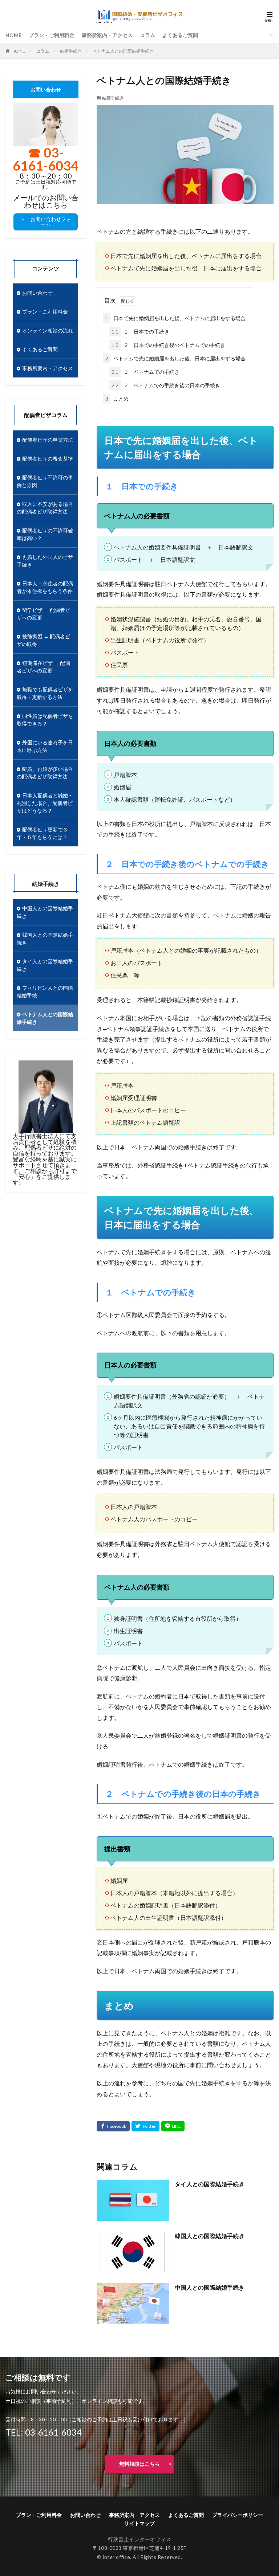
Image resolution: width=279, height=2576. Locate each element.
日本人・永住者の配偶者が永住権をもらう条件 (45, 587)
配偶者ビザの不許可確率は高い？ (45, 534)
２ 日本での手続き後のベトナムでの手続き (168, 345)
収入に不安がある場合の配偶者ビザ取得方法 (45, 508)
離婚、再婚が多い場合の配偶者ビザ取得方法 (45, 773)
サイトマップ (139, 2523)
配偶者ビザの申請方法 (48, 440)
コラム (147, 35)
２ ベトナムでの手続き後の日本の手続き (166, 385)
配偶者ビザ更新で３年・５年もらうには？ (42, 833)
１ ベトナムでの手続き (145, 372)
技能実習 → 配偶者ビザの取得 (43, 640)
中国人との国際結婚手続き (210, 2287)
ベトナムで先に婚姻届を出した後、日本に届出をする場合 (175, 358)
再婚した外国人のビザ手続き (45, 561)
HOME (13, 35)
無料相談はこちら (139, 2464)
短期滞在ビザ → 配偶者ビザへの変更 (43, 667)
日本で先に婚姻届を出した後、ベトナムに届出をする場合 (175, 318)
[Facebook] (113, 2126)
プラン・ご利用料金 (52, 35)
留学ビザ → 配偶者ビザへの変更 (43, 614)
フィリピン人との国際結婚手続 (45, 991)
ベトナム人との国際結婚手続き (123, 51)
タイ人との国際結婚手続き (210, 2184)
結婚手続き (71, 51)
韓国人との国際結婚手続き (210, 2236)
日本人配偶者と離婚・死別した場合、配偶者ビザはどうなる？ (45, 803)
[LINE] (173, 2126)
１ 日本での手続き (140, 332)
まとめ (117, 399)
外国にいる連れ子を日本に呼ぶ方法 (45, 746)
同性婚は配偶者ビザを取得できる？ (45, 720)
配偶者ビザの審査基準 (48, 459)
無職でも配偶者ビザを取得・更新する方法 (45, 693)
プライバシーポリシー (238, 2515)
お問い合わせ (37, 293)
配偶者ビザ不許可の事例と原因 (45, 481)
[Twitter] (145, 2126)
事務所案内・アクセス (107, 35)
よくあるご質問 (180, 35)
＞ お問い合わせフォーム (46, 222)
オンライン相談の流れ (48, 330)
